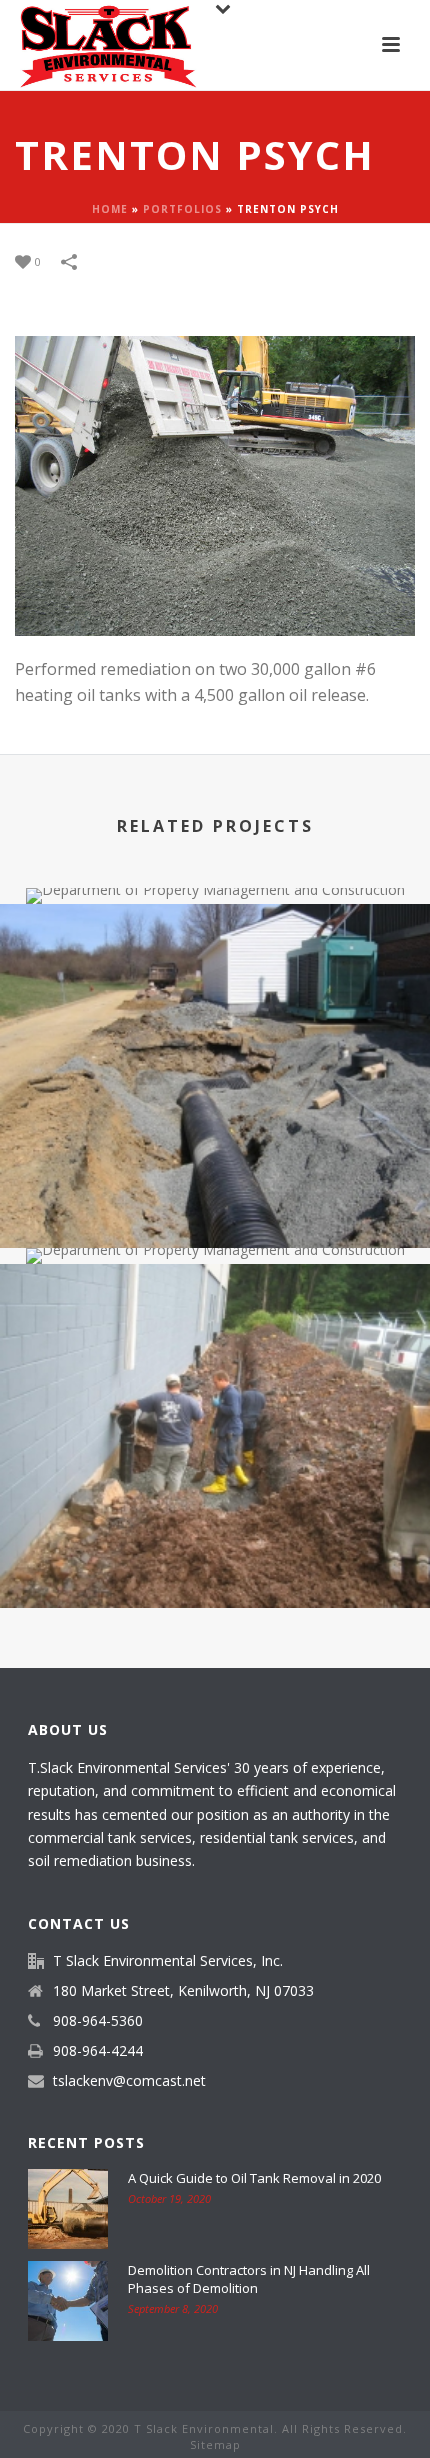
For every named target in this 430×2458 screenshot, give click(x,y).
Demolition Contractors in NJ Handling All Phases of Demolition (249, 2279)
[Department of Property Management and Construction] (215, 988)
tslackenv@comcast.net (129, 2081)
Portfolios (182, 209)
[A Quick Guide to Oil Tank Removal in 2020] (68, 2209)
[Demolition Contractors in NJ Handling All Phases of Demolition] (68, 2301)
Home (110, 209)
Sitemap (215, 2444)
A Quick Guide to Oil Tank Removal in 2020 (254, 2178)
